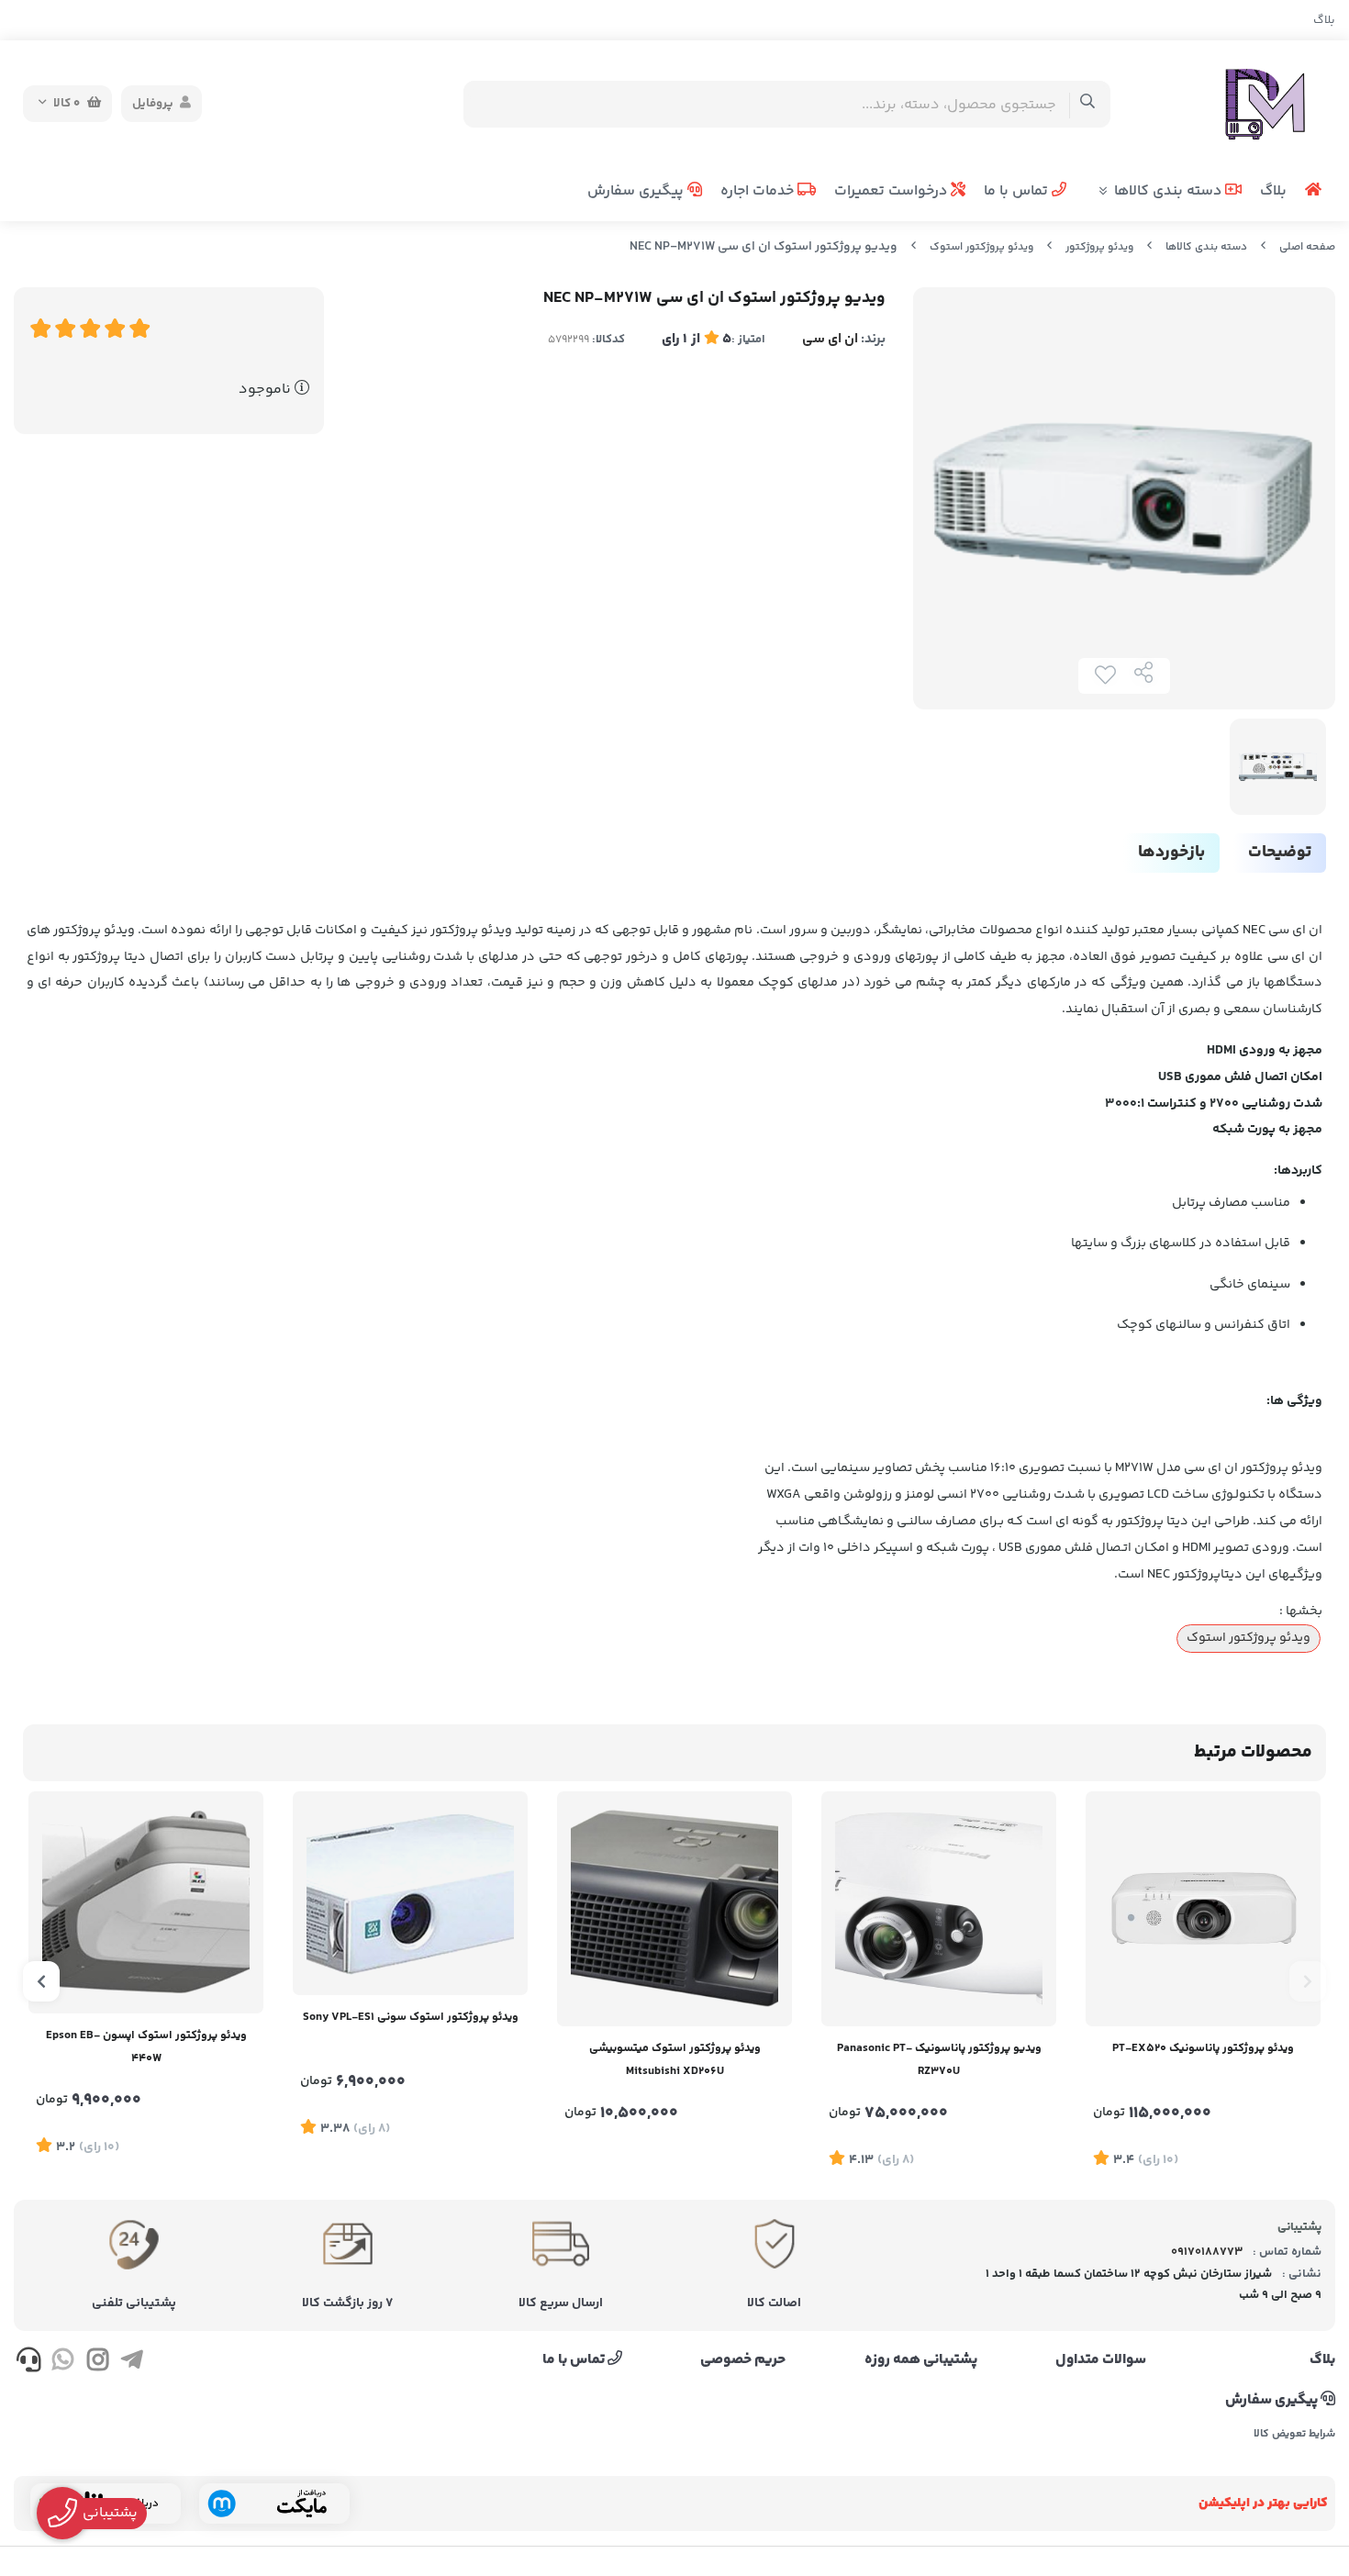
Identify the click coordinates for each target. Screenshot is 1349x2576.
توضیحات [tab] (1280, 853)
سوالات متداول (1101, 2360)
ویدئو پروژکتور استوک (981, 247)
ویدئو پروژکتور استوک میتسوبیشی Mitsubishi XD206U (675, 2060)
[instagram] (98, 2363)
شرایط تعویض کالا (1294, 2435)
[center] (1088, 104)
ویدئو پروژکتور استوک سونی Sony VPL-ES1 (411, 2017)
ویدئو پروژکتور (1099, 247)
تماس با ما (1018, 191)
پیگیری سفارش (637, 191)
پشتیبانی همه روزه (921, 2360)
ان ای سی (830, 339)
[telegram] (132, 2363)
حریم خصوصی (743, 2360)
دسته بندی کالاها (1170, 191)
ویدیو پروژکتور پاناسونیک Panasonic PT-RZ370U (939, 2060)
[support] (29, 2363)
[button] (1308, 1981)
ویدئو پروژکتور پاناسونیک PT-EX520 (1203, 2048)
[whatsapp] (63, 2363)
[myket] (274, 2504)
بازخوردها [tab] (1171, 853)
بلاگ (1324, 20)
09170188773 (1207, 2252)
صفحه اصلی (1307, 247)
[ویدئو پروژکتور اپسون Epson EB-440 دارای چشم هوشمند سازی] (146, 1902)
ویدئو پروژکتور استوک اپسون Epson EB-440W (146, 2047)
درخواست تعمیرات (892, 191)
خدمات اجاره (759, 191)
